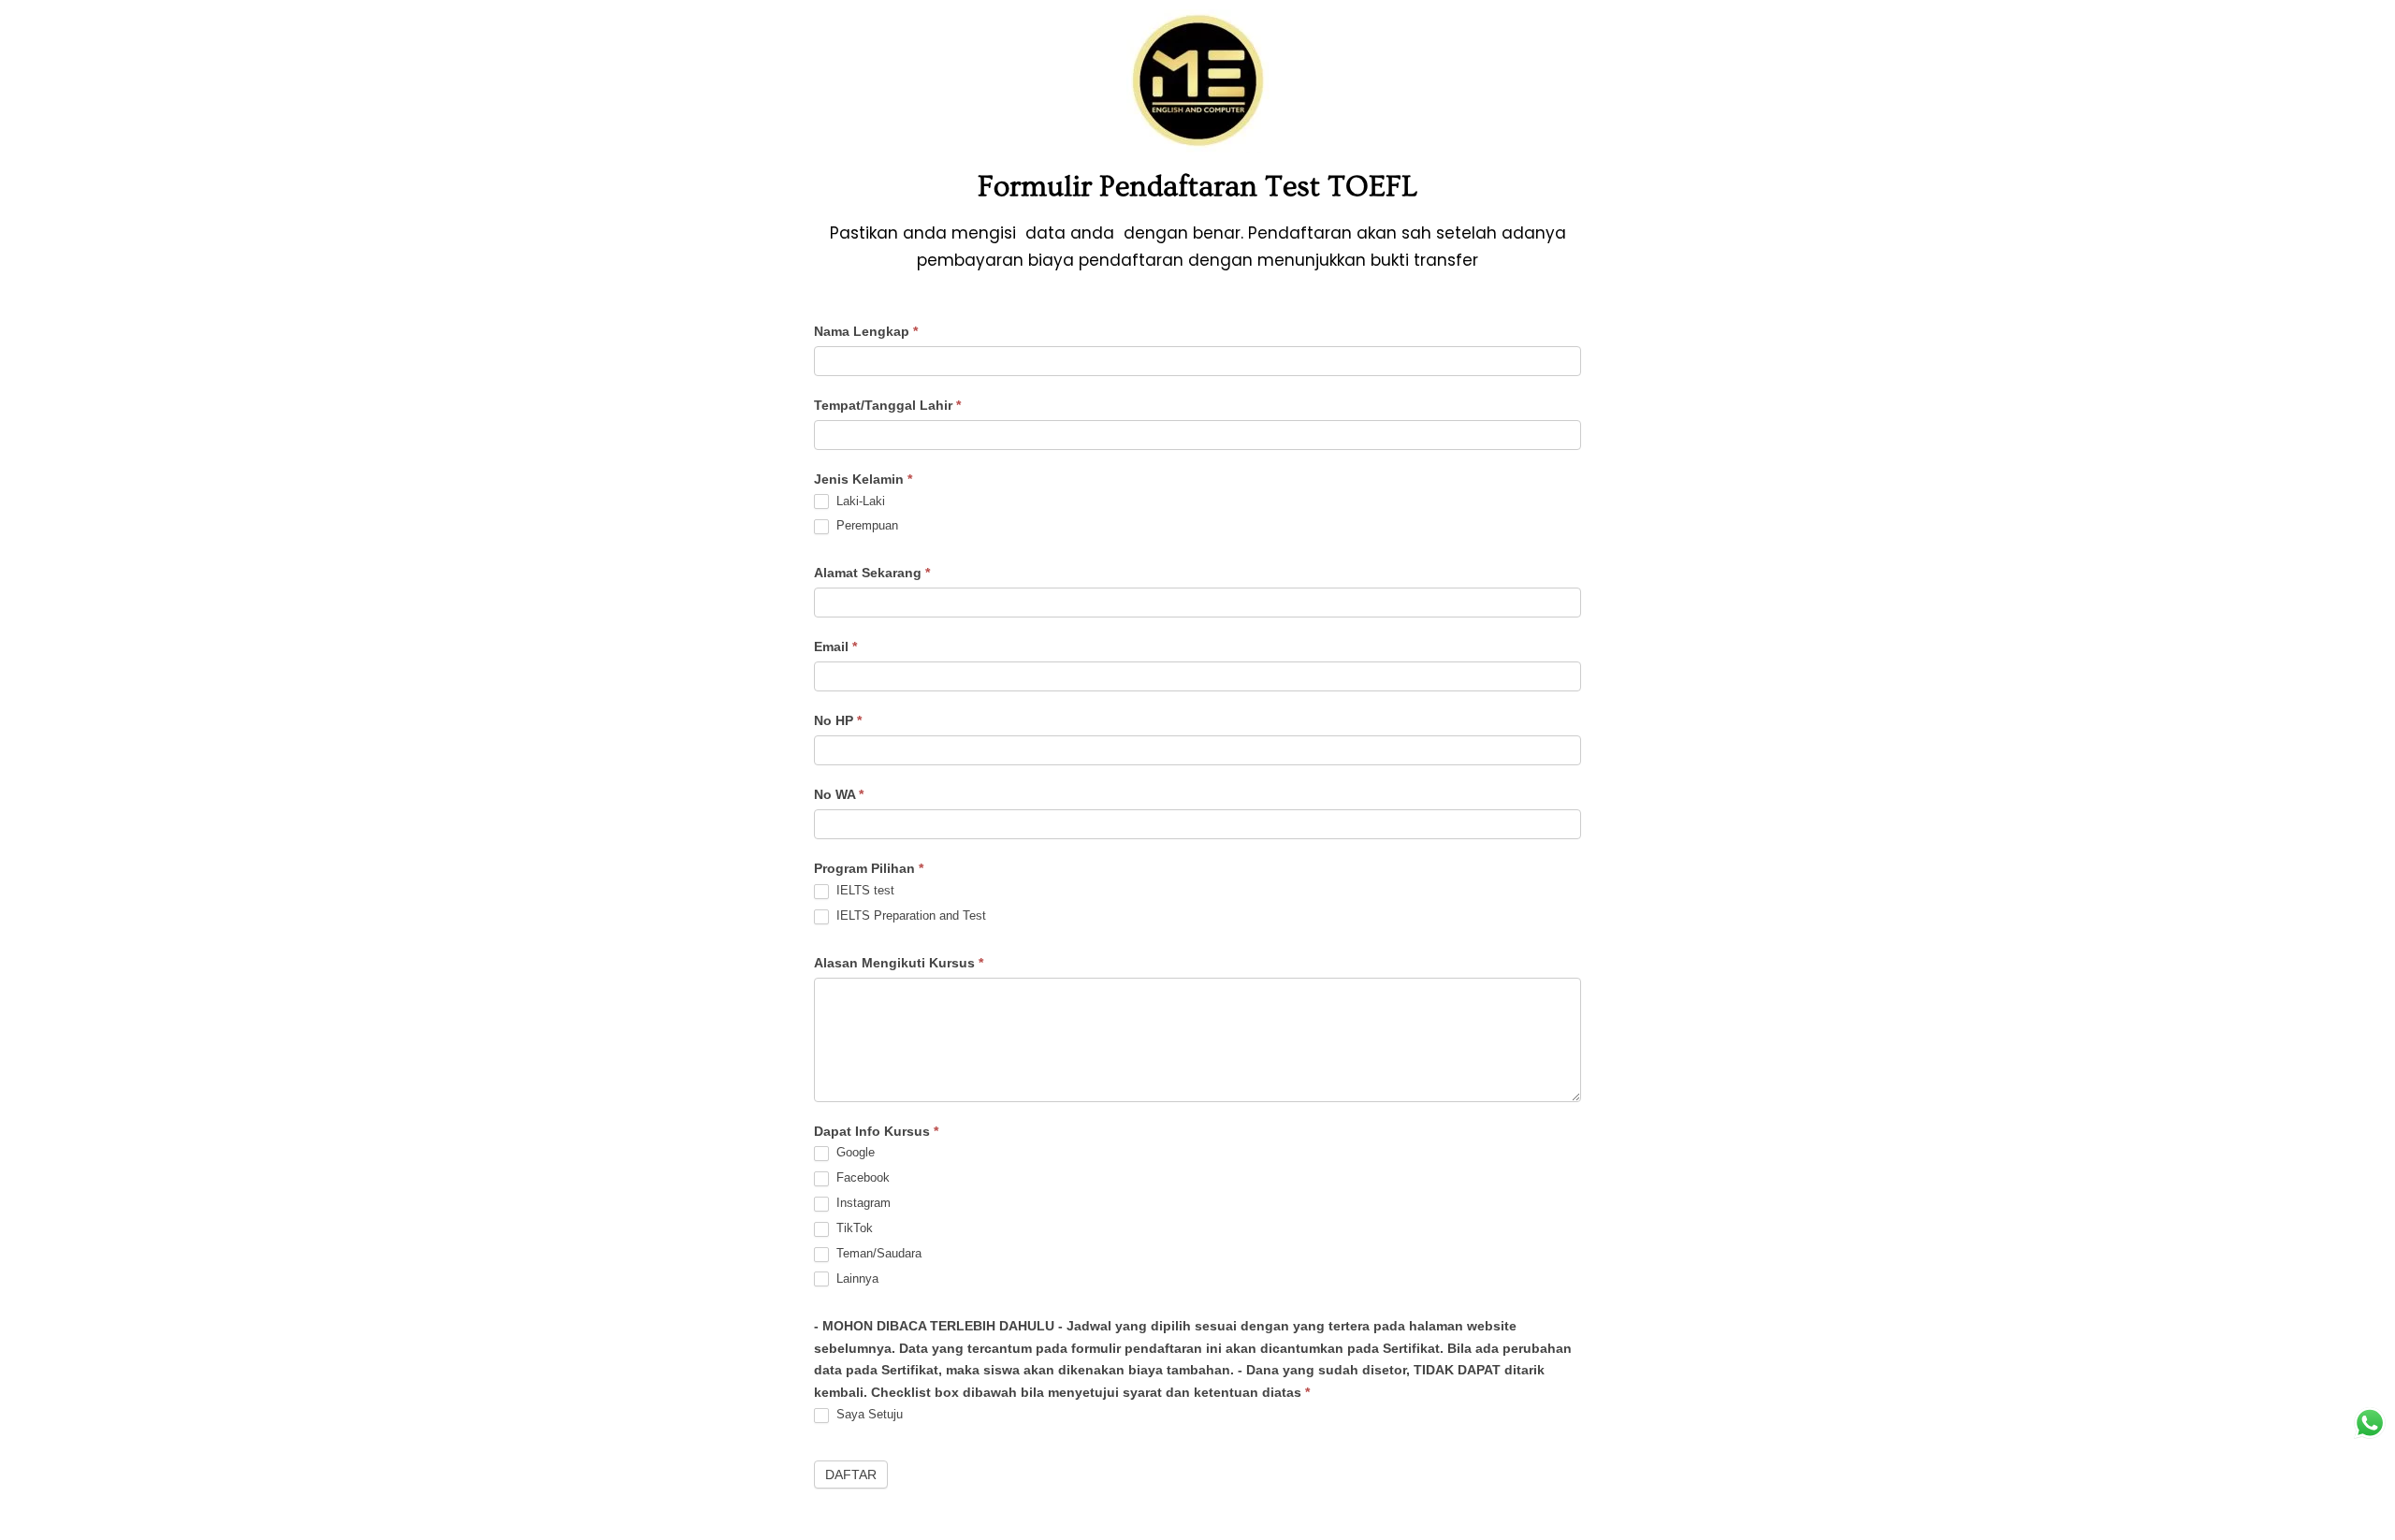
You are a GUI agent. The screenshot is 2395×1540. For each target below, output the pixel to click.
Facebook (861, 1177)
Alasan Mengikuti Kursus (899, 963)
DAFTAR (851, 1475)
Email (835, 647)
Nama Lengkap (866, 331)
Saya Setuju (868, 1414)
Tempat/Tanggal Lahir (887, 405)
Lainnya (856, 1278)
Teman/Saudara (877, 1253)
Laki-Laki (859, 501)
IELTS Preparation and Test (909, 915)
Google (854, 1152)
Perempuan (865, 525)
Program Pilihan (869, 868)
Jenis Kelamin (863, 479)
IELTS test (864, 890)
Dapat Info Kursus (876, 1131)
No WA (839, 794)
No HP (838, 720)
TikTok (853, 1228)
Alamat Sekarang (872, 573)
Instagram (862, 1203)
